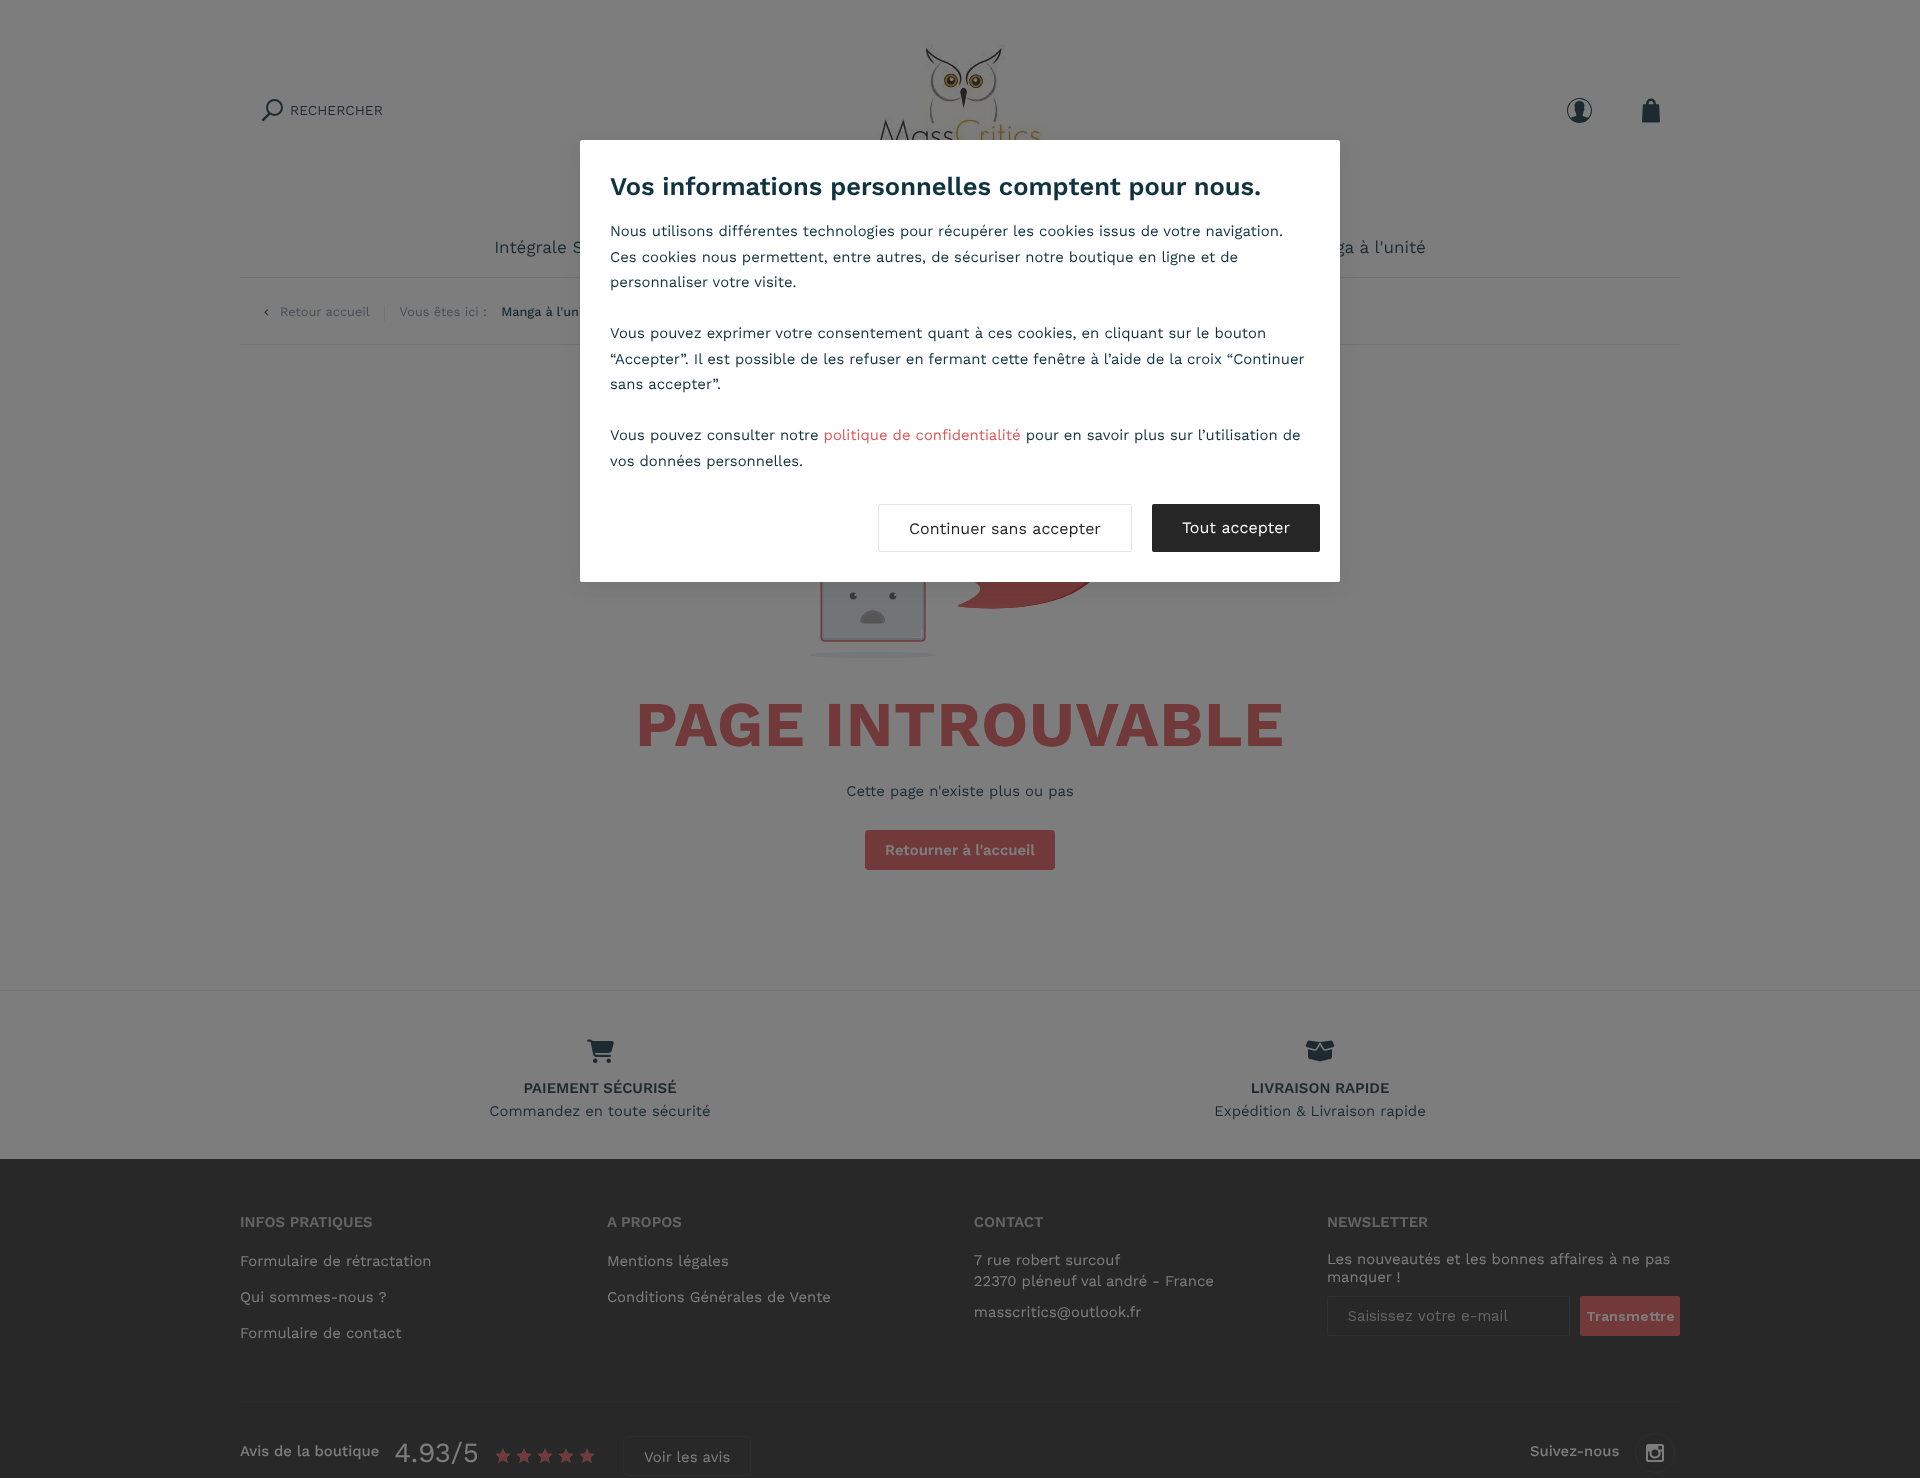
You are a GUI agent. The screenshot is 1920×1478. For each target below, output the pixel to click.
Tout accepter (1236, 527)
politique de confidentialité (922, 435)
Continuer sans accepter (1005, 528)
